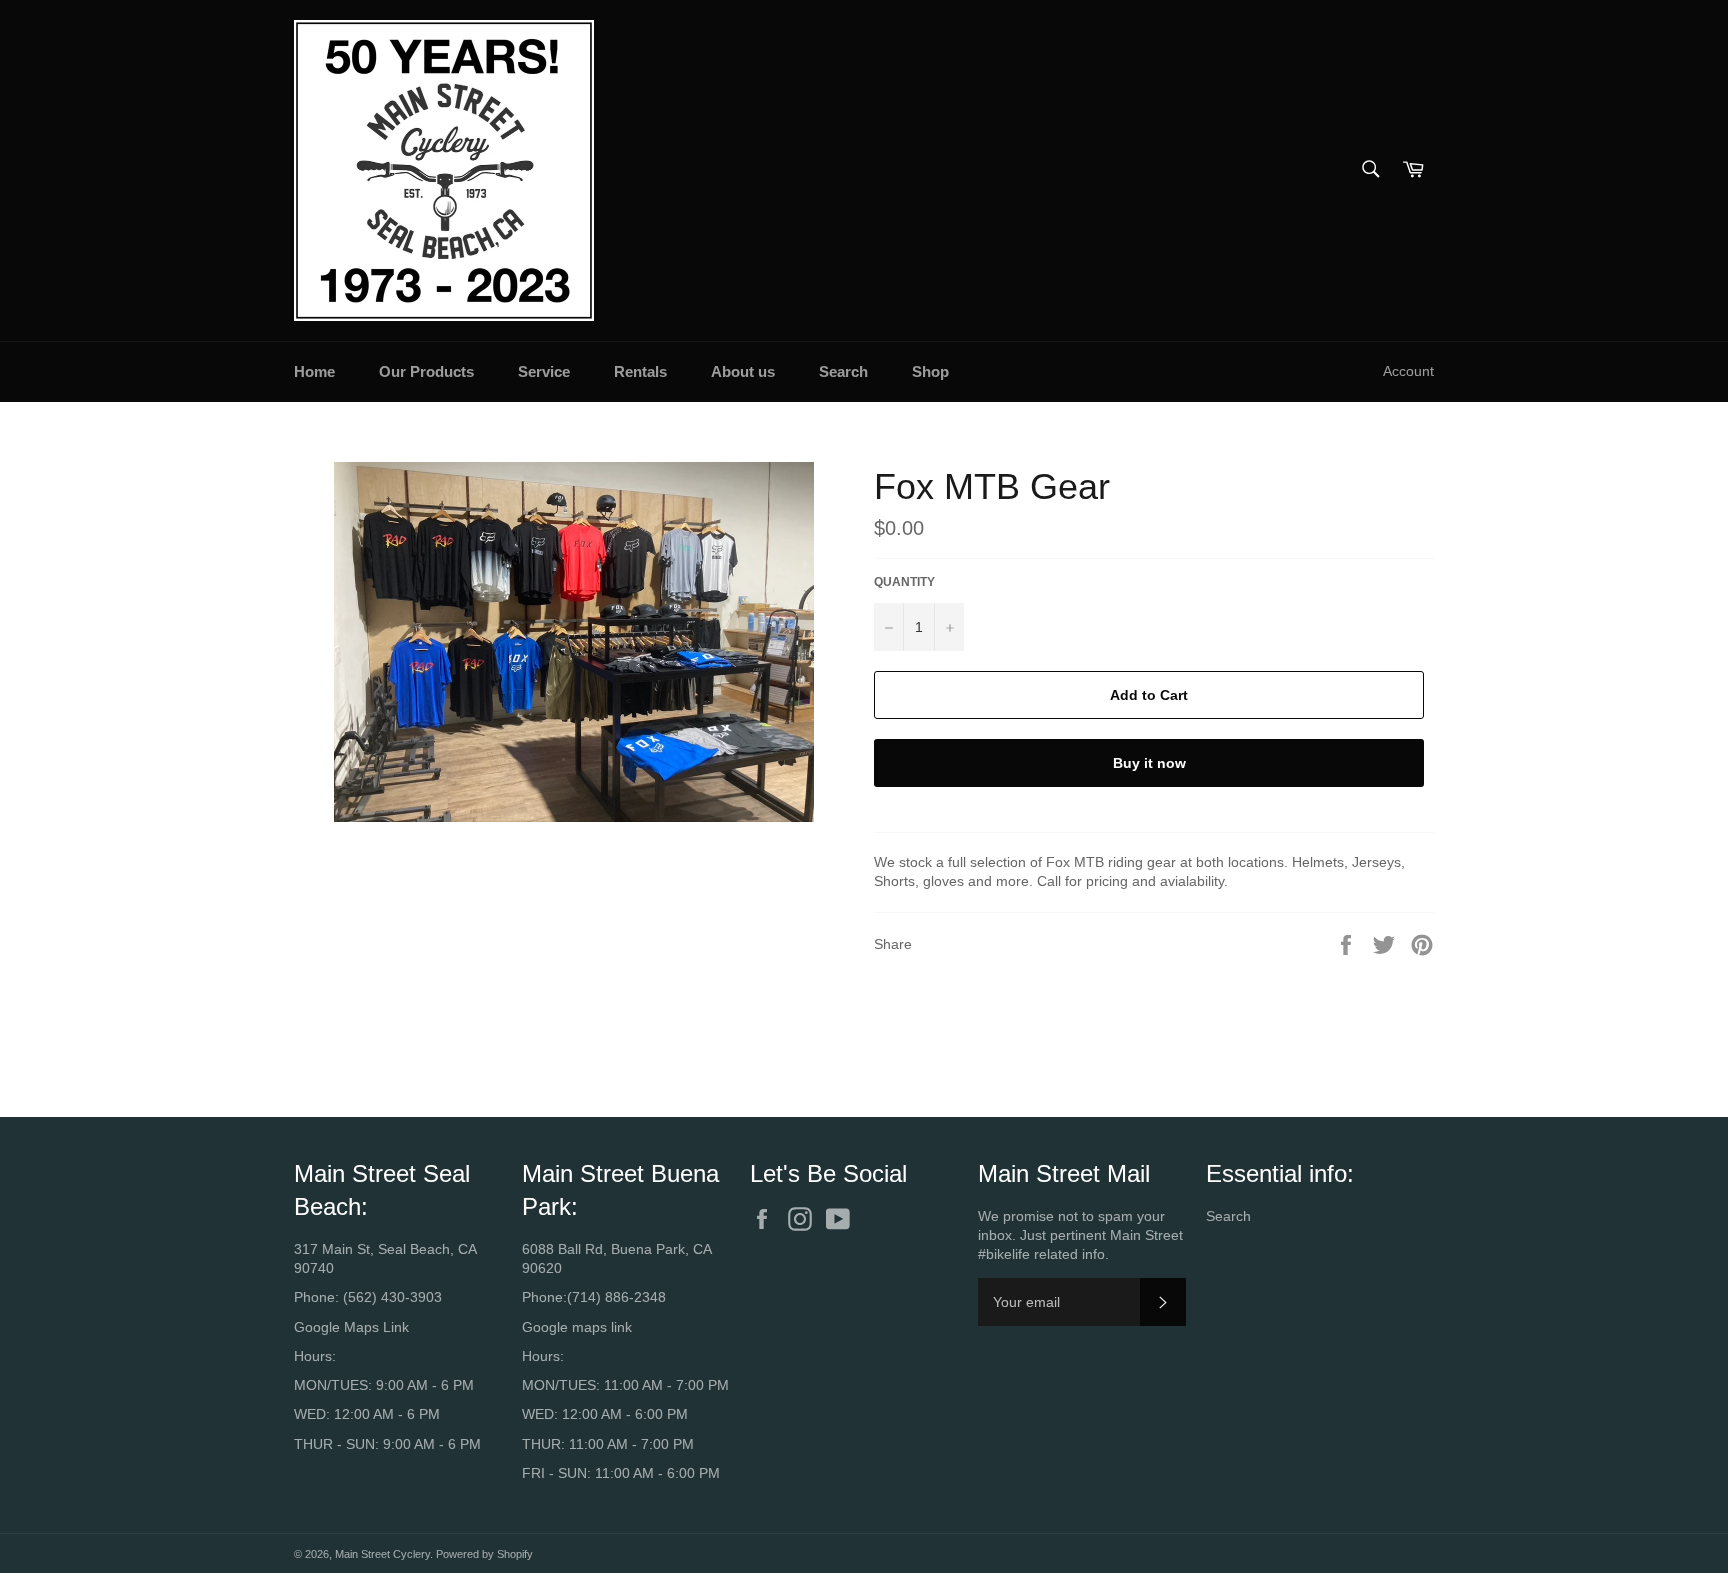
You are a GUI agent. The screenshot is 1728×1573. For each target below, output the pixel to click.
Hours (313, 1356)
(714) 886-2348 (616, 1297)
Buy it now (1149, 763)
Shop (930, 371)
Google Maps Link (351, 1327)
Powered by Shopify (484, 1554)
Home (314, 371)
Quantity (904, 582)
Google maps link (577, 1327)
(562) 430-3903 (392, 1297)
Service (544, 371)
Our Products (426, 371)
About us (743, 371)
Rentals (640, 371)
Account (1408, 371)
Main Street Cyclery (382, 1554)
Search (843, 371)
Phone (314, 1297)
